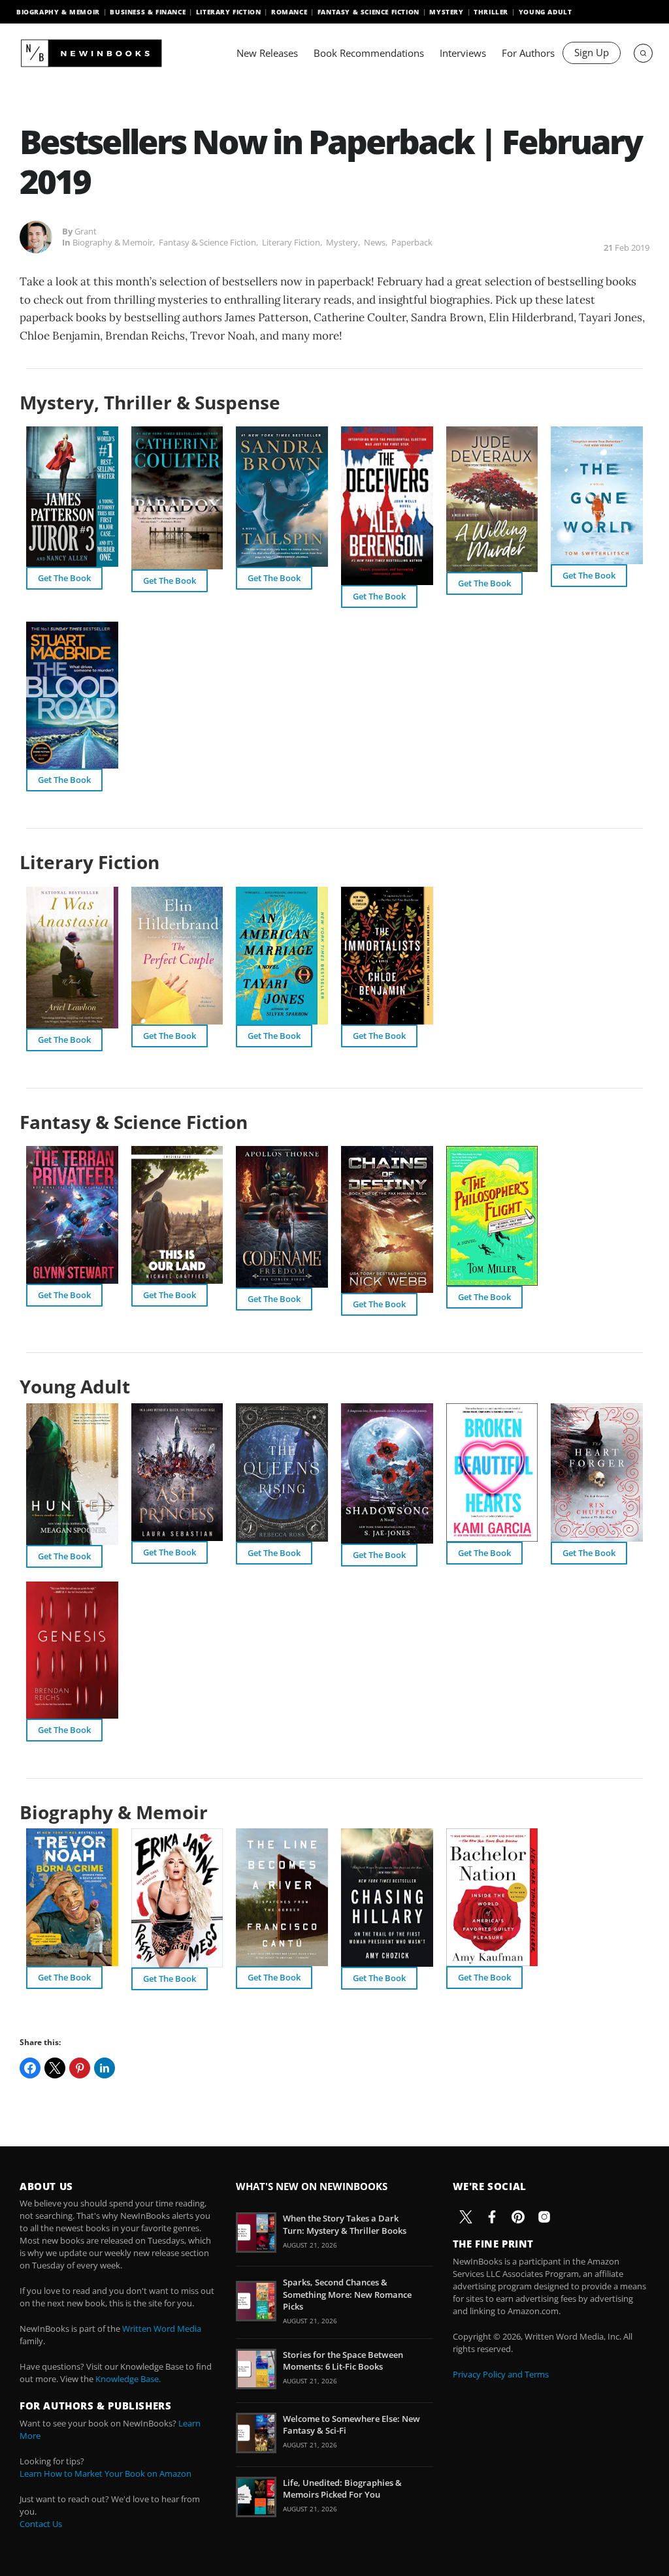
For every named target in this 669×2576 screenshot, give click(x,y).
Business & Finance (148, 12)
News (375, 242)
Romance (289, 12)
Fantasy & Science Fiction (368, 12)
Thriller (491, 12)
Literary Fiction (229, 12)
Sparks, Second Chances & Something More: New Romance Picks (347, 2294)
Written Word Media (162, 2329)
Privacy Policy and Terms (501, 2374)
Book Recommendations (369, 53)
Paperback (412, 242)
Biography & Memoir (58, 12)
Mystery (446, 12)
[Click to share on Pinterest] (80, 2068)
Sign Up (592, 52)
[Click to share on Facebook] (30, 2068)
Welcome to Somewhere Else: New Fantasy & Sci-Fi (351, 2425)
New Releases (267, 53)
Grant (86, 231)
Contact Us (41, 2524)
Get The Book (64, 578)
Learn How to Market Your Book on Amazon (106, 2473)
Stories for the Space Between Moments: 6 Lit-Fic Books (343, 2361)
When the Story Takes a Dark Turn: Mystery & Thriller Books (345, 2224)
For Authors (528, 53)
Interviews (463, 53)
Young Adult (546, 12)
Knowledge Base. (128, 2379)
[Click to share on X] (55, 2068)
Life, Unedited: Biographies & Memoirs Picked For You (342, 2489)
